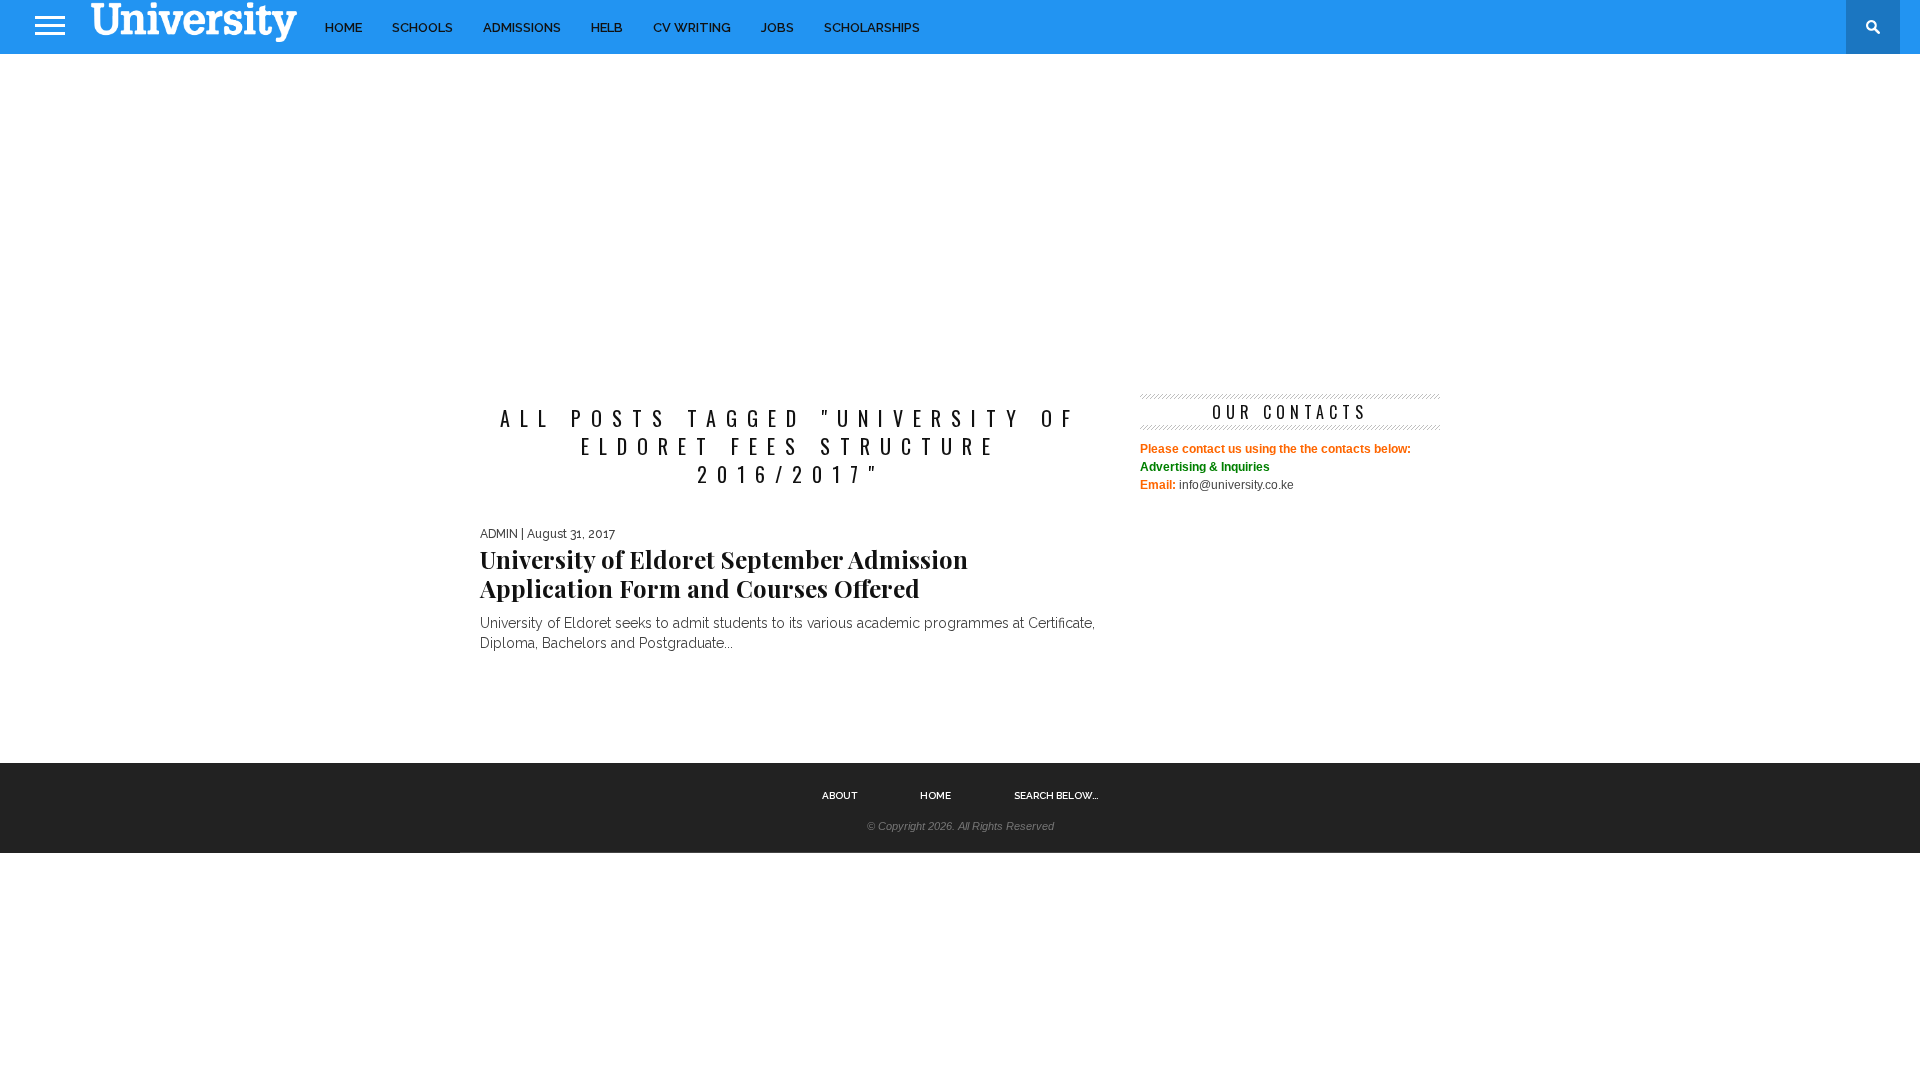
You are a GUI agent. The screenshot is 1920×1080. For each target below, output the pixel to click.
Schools (422, 27)
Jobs (777, 27)
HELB (607, 27)
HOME (343, 27)
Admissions (522, 27)
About (839, 796)
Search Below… (1056, 796)
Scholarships (872, 27)
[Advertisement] (960, 214)
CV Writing (692, 27)
